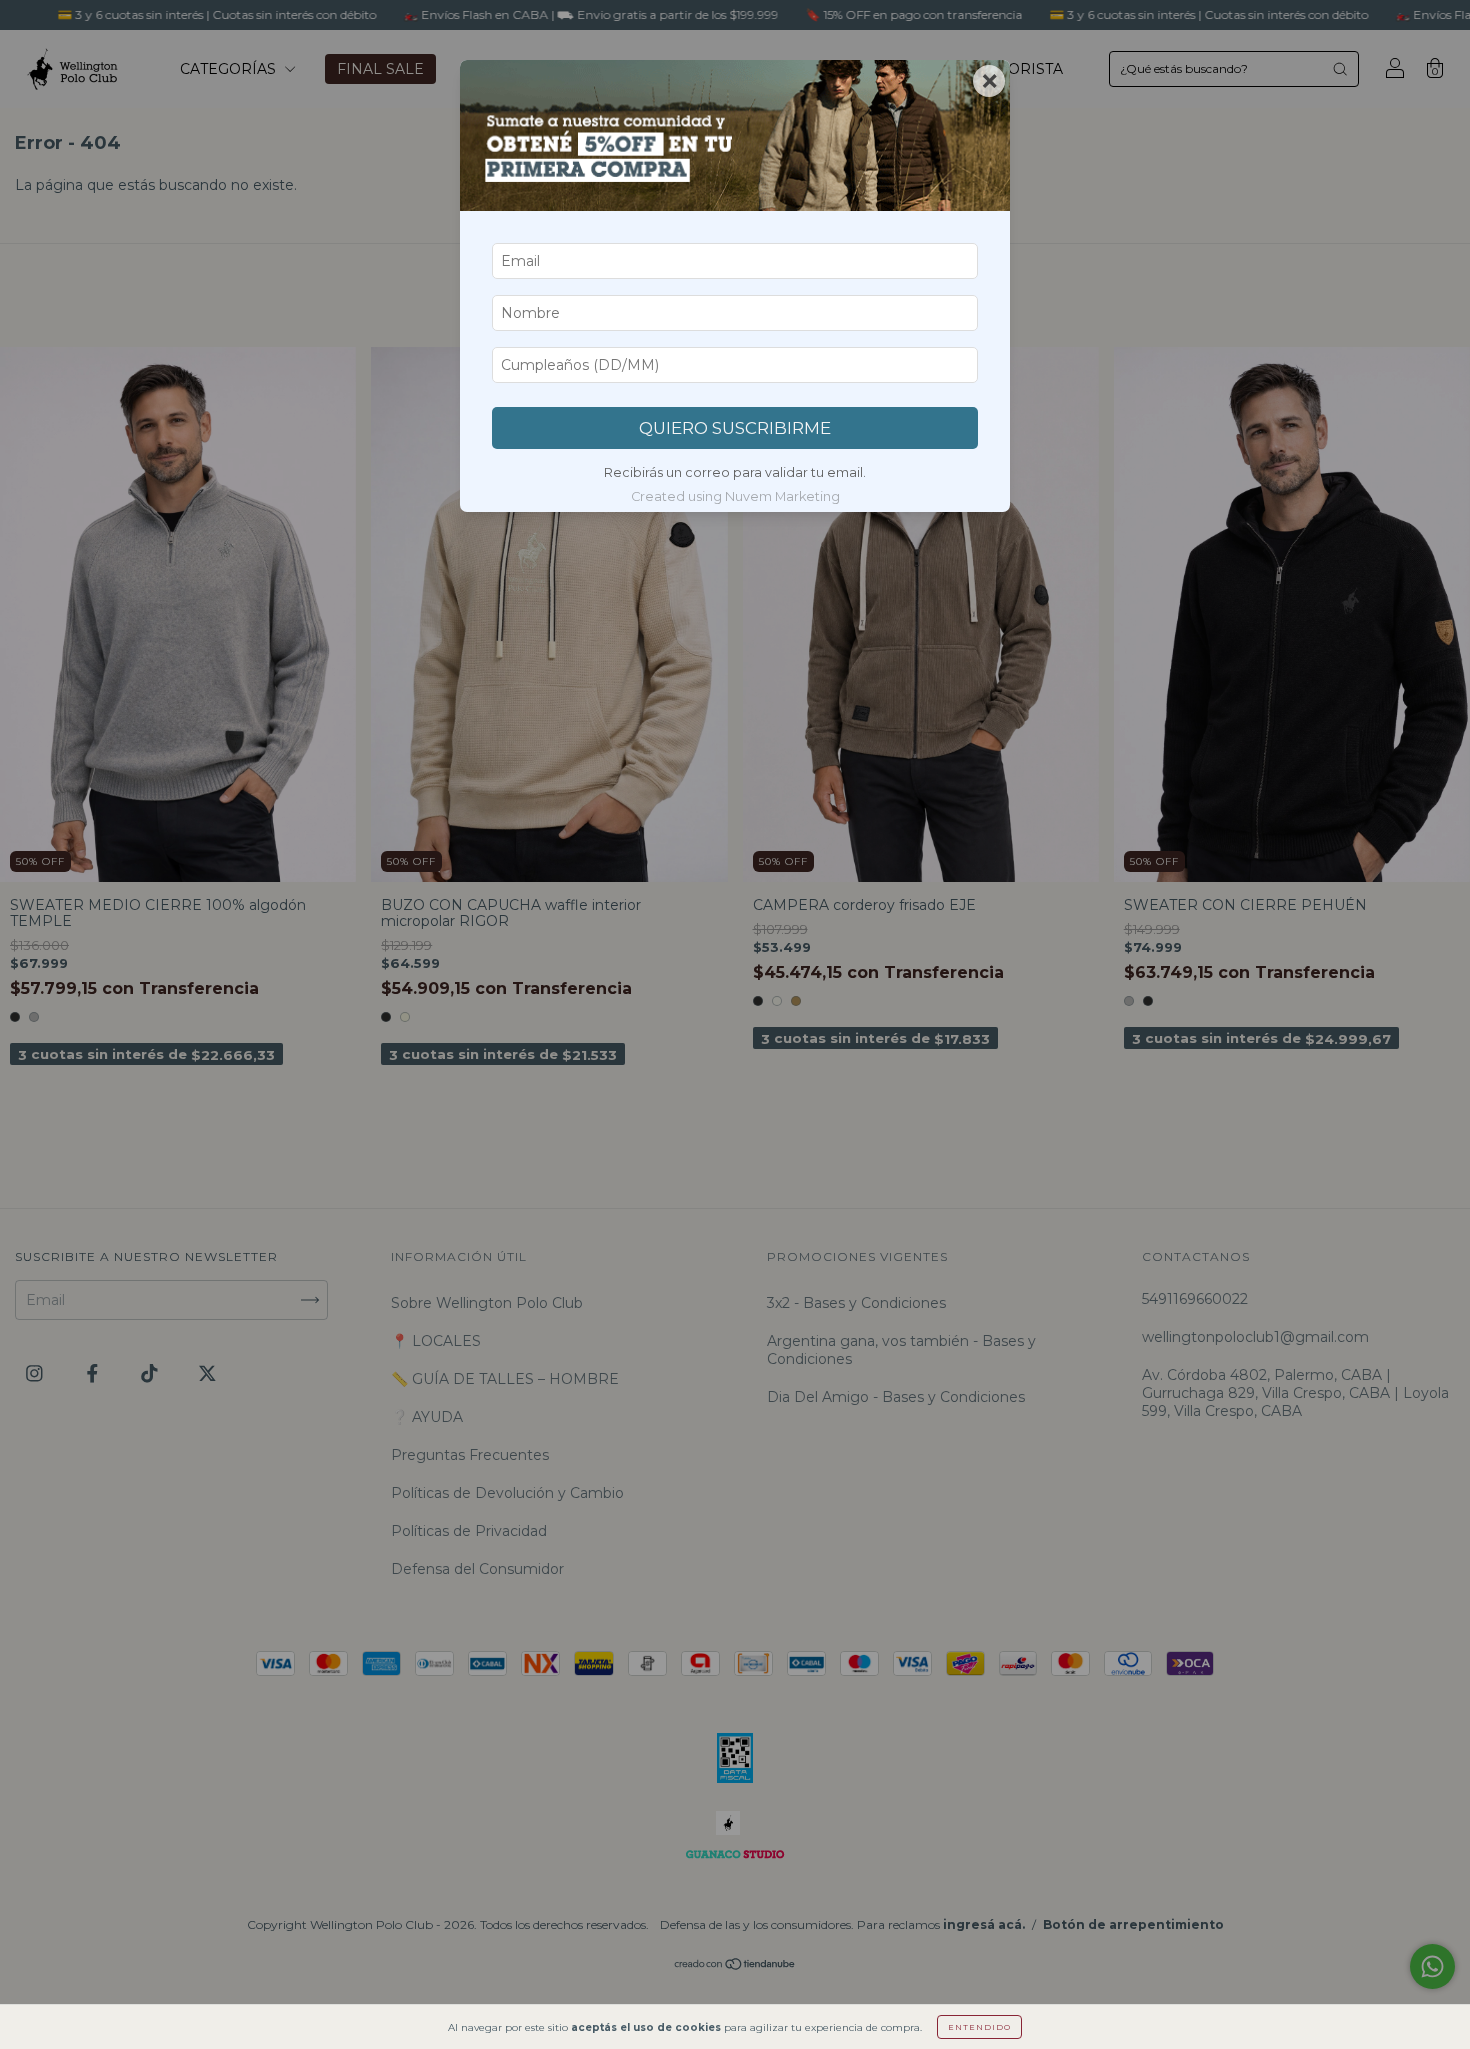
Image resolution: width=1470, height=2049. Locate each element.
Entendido (979, 2027)
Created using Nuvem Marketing (735, 496)
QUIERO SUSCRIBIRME (735, 428)
